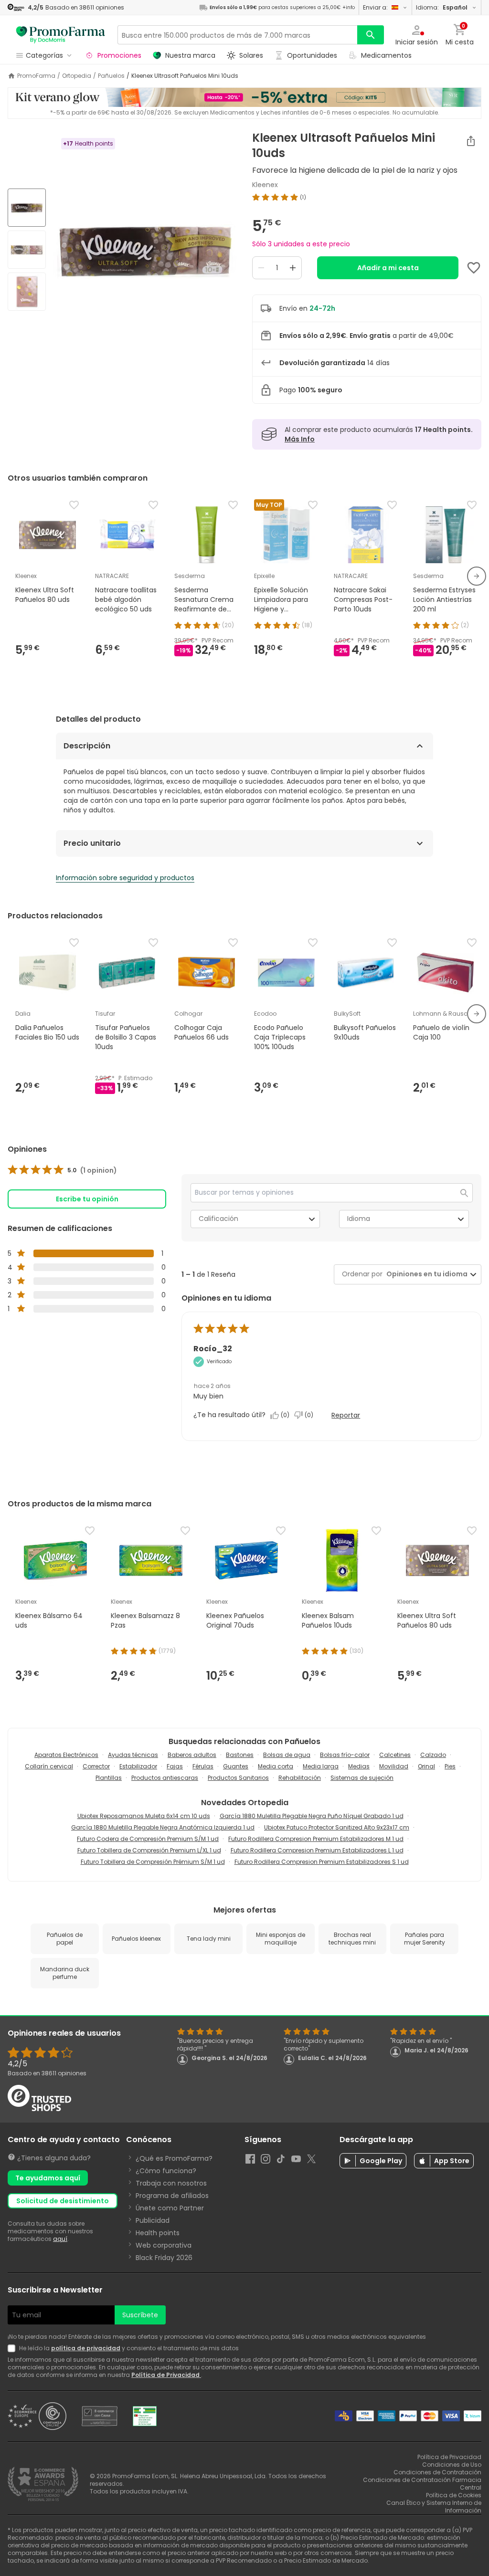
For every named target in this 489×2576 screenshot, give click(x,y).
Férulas (203, 1766)
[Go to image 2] (27, 250)
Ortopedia (77, 76)
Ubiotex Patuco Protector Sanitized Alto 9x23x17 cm (337, 1827)
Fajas (175, 1766)
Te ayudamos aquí (48, 2178)
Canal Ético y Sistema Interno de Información (434, 2507)
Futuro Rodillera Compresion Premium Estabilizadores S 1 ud (322, 1862)
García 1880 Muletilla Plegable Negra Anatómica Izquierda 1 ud (163, 1827)
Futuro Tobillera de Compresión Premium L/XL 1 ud (149, 1850)
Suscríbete (140, 2315)
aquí (60, 2239)
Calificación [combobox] (218, 1219)
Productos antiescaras (165, 1778)
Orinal (426, 1766)
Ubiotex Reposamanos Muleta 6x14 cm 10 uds (144, 1816)
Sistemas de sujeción (362, 1778)
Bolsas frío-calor (345, 1755)
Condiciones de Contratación (437, 2472)
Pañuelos (111, 76)
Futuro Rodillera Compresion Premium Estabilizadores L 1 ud (317, 1850)
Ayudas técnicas (133, 1755)
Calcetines (395, 1755)
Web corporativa (164, 2245)
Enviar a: (375, 7)
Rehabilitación (300, 1778)
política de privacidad (86, 2348)
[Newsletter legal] (13, 2348)
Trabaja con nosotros (171, 2183)
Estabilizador (138, 1766)
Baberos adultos (192, 1755)
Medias (359, 1766)
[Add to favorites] (474, 268)
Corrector (96, 1766)
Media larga (321, 1766)
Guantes (236, 1766)
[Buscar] (371, 35)
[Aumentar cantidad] (293, 268)
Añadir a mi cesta (388, 268)
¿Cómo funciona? (166, 2171)
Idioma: (442, 7)
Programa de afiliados (172, 2196)
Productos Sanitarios (238, 1778)
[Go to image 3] (27, 292)
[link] (62, 1170)
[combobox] (425, 1274)
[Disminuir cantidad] (261, 268)
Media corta (276, 1766)
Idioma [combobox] (359, 1219)
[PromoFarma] (61, 35)
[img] (145, 251)
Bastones (240, 1755)
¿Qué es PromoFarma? (174, 2158)
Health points (158, 2233)
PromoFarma (36, 76)
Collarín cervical (49, 1766)
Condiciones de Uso (452, 2465)
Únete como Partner (170, 2208)
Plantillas (109, 1778)
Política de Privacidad (166, 2375)
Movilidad (394, 1766)
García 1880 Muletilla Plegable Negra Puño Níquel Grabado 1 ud (312, 1816)
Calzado (433, 1755)
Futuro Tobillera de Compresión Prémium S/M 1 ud (153, 1862)
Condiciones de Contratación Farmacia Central (422, 2484)
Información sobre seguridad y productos (125, 878)
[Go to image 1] (27, 208)
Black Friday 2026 (164, 2258)
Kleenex (265, 185)
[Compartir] (471, 141)
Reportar (346, 1415)
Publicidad (153, 2220)
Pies (450, 1766)
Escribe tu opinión (87, 1199)
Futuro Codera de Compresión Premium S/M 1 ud (148, 1839)
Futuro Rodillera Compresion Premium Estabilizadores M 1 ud (316, 1839)
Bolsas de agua (287, 1755)
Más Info (300, 439)
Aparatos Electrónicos (66, 1755)
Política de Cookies (454, 2495)
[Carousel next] (477, 576)
